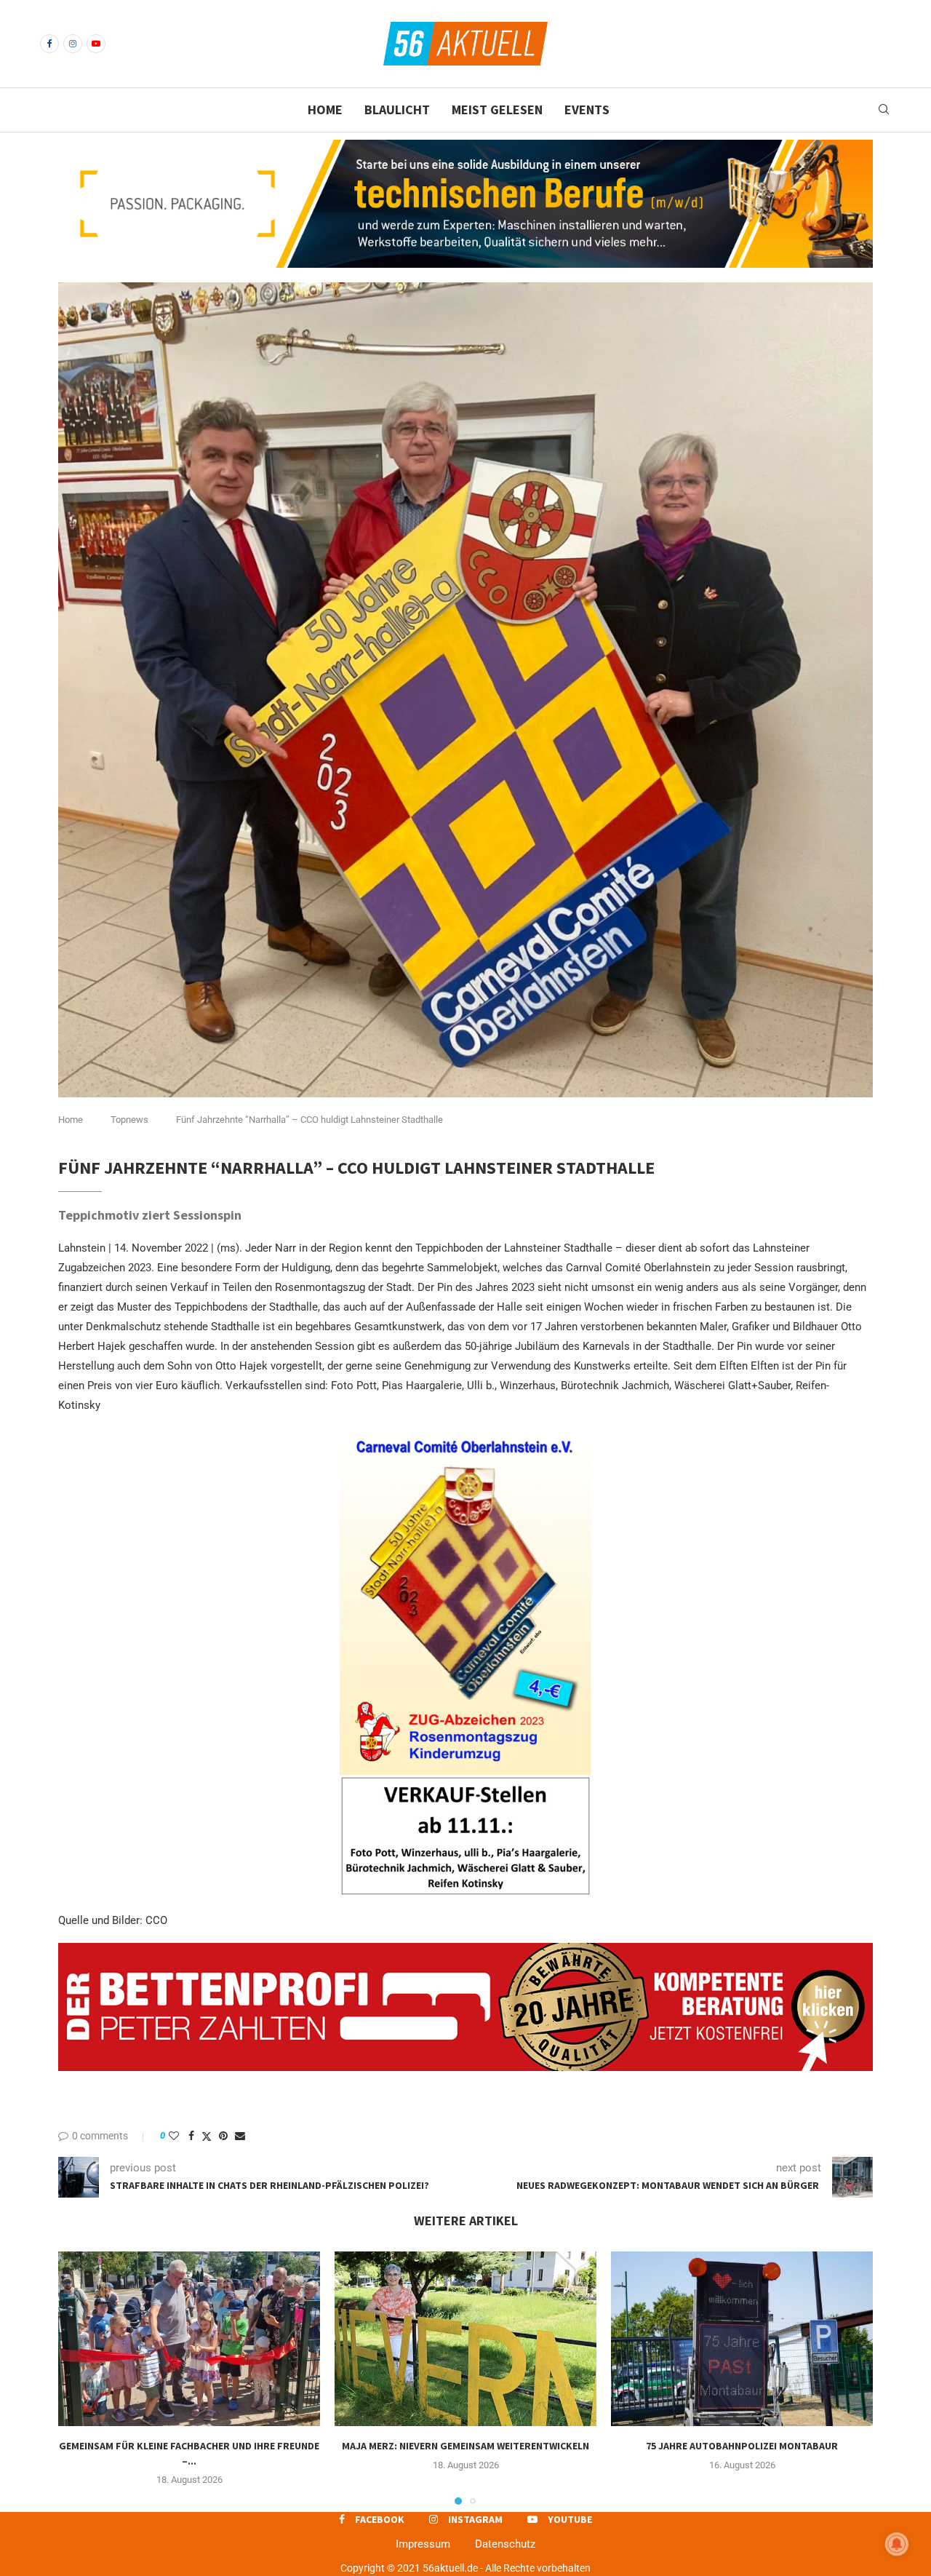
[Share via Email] (240, 2136)
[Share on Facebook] (191, 2136)
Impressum (423, 2544)
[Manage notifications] (897, 2544)
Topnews (129, 1120)
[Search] (884, 110)
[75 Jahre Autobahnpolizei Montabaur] (742, 2339)
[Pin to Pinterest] (223, 2136)
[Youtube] (96, 44)
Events (587, 110)
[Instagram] (73, 44)
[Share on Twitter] (207, 2136)
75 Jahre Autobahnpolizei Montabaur (742, 2446)
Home (325, 110)
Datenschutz (505, 2544)
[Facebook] (49, 44)
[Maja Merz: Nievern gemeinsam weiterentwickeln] (465, 2339)
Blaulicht (397, 110)
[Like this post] (174, 2136)
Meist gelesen (497, 110)
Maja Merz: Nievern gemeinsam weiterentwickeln (465, 2446)
